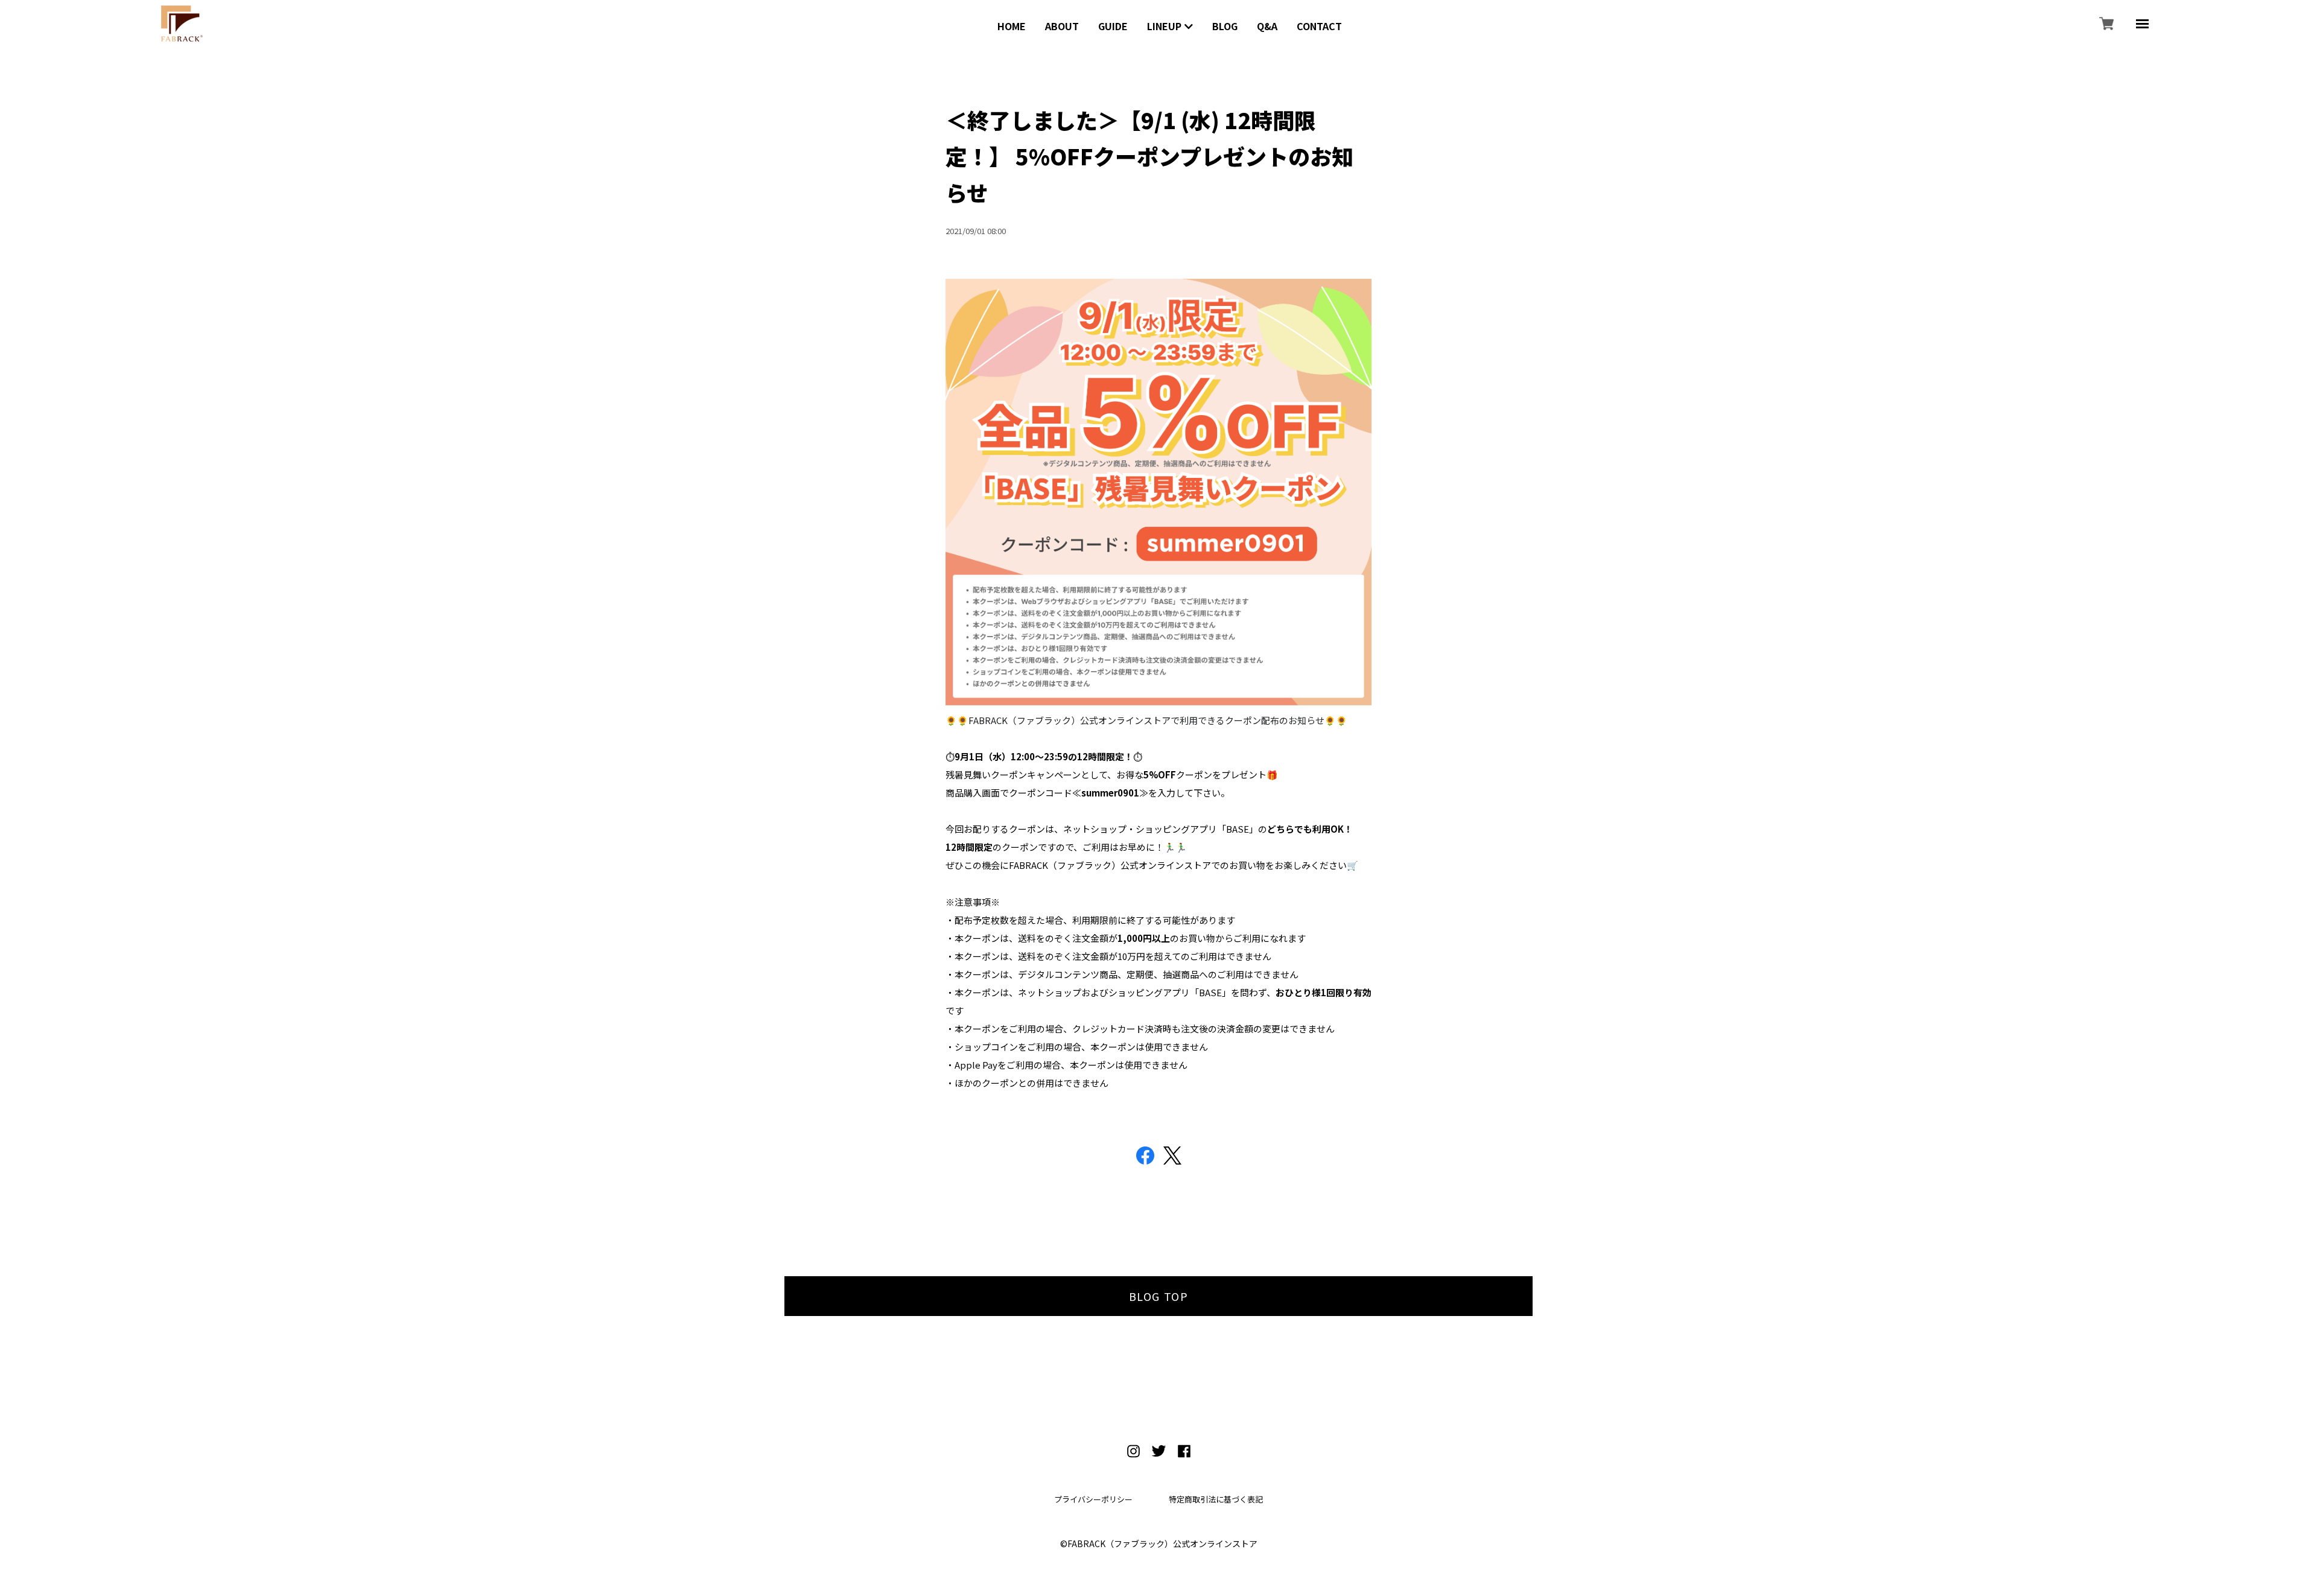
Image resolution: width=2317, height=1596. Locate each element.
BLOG (1225, 26)
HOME (1012, 26)
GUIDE (1113, 26)
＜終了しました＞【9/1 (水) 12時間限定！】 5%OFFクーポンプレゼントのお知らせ (1149, 156)
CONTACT (1319, 26)
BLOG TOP (1159, 1296)
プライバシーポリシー (1093, 1499)
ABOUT (1062, 26)
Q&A (1267, 26)
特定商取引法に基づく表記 (1216, 1499)
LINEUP (1164, 26)
